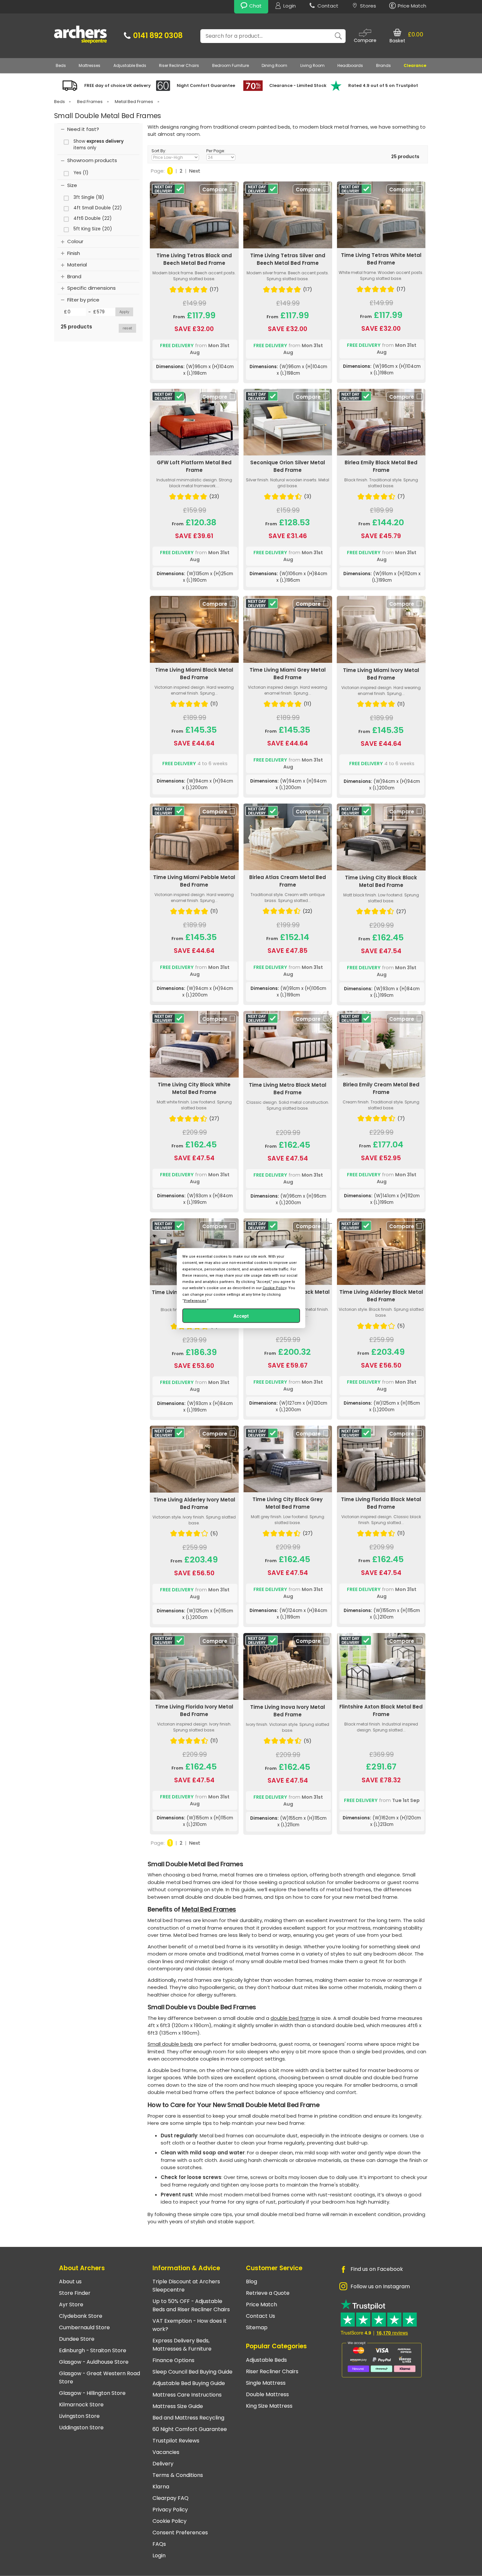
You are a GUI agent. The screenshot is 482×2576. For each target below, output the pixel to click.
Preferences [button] (195, 1300)
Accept (241, 1316)
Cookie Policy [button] (274, 1288)
